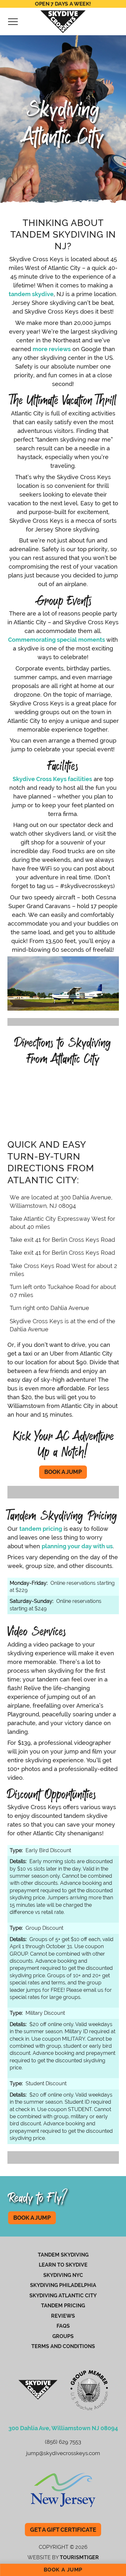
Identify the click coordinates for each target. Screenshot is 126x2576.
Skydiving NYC (63, 2275)
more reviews (52, 349)
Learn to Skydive (63, 2265)
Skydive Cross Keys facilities (52, 779)
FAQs (63, 2326)
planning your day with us (77, 1546)
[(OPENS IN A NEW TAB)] (63, 2490)
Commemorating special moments (57, 640)
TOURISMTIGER (79, 2557)
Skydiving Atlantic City (63, 2296)
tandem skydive (31, 294)
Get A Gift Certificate (66, 2530)
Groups (63, 2336)
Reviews (63, 2316)
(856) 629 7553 (63, 2442)
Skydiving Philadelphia (63, 2285)
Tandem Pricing (63, 2306)
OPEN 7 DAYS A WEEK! (63, 4)
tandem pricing (41, 1529)
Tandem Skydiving (63, 2255)
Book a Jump (66, 1472)
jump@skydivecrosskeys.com (63, 2453)
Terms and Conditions (63, 2346)
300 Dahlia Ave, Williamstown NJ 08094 (63, 2428)
